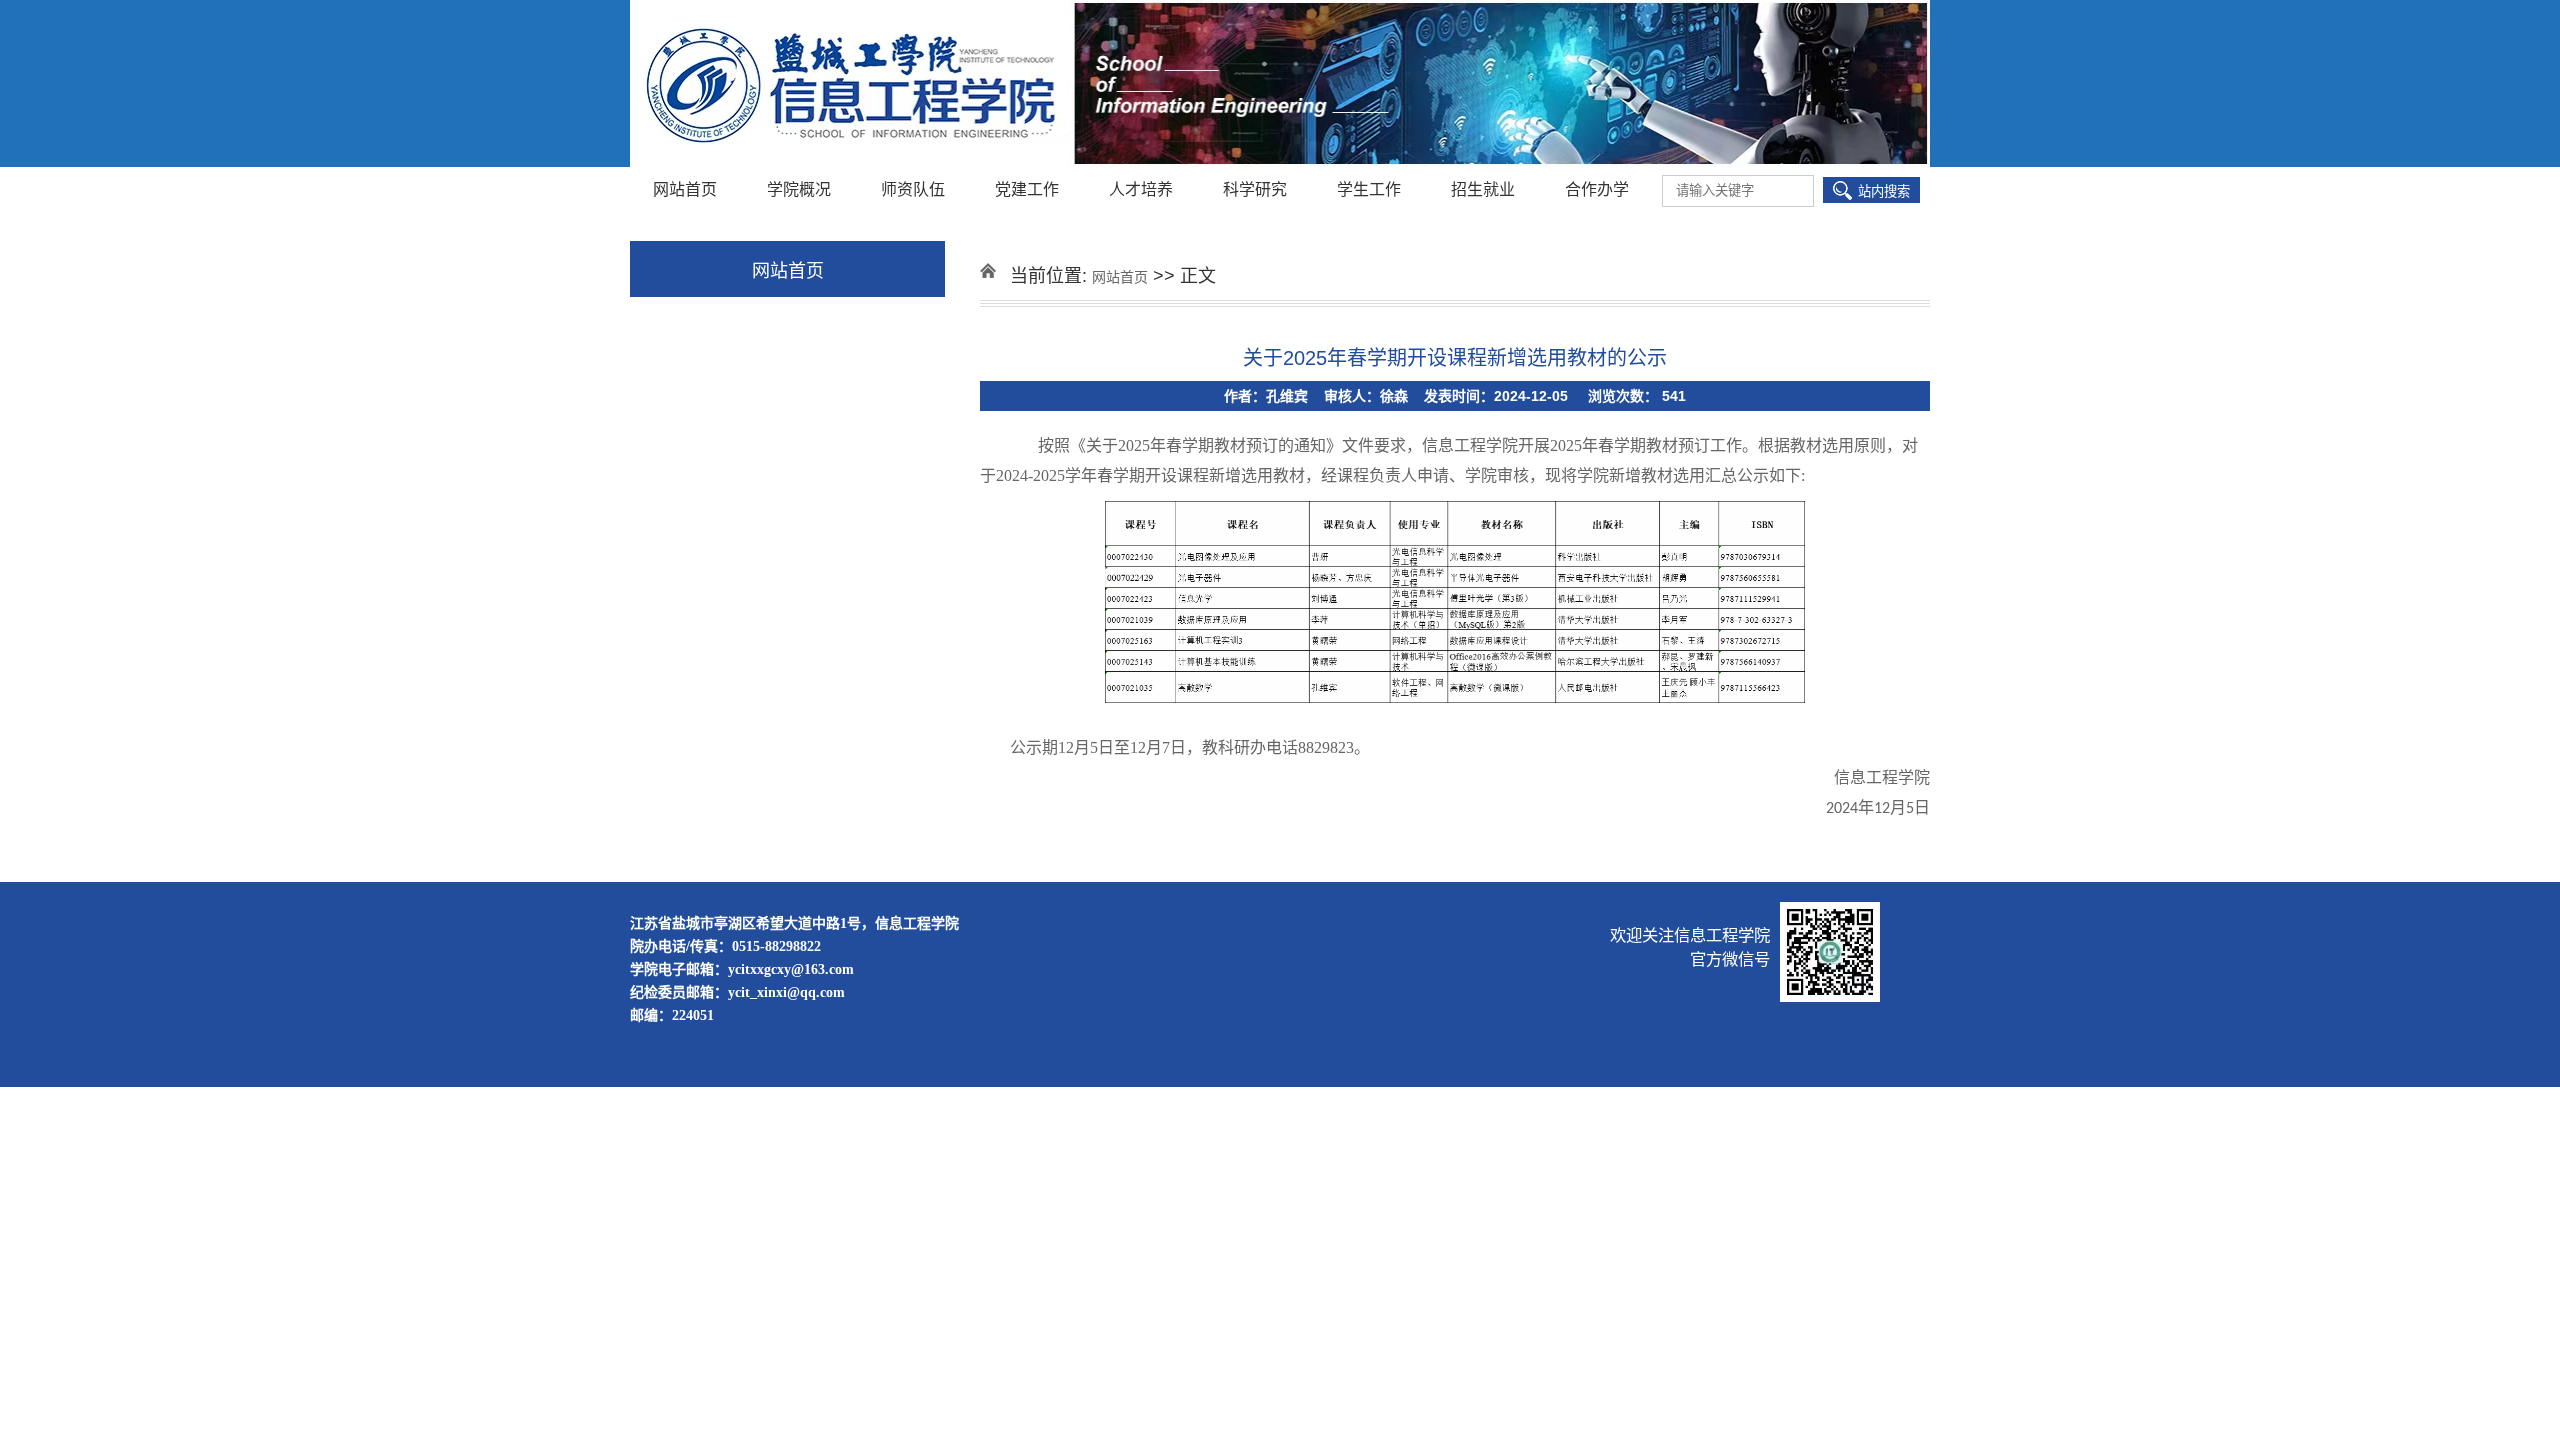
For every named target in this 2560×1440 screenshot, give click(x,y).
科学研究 (1255, 189)
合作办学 (1597, 189)
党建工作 (1027, 189)
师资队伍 (913, 189)
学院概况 (799, 189)
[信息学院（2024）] (1280, 85)
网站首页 (685, 189)
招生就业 (1483, 189)
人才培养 (1141, 189)
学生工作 (1369, 189)
